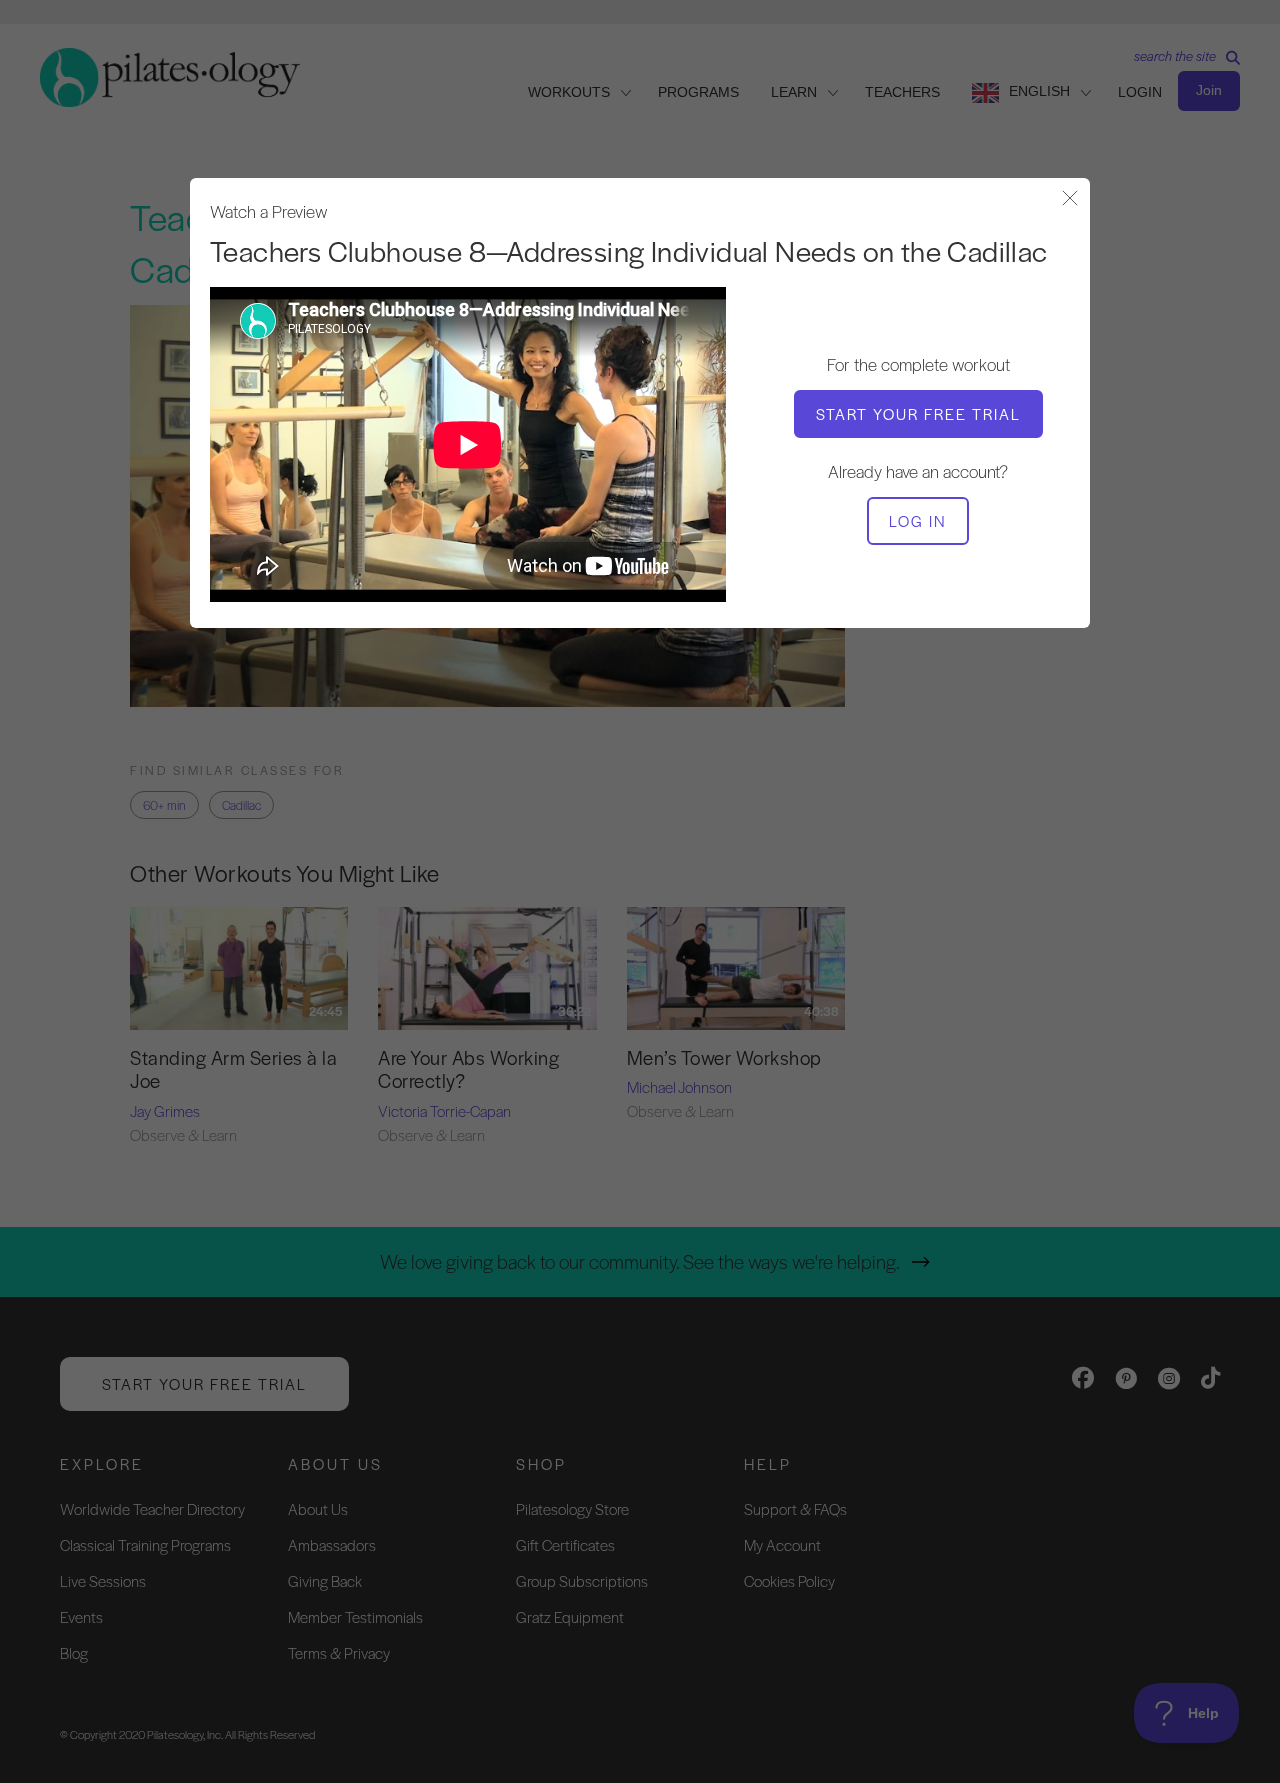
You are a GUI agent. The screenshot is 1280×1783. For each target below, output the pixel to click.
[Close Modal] (1070, 199)
